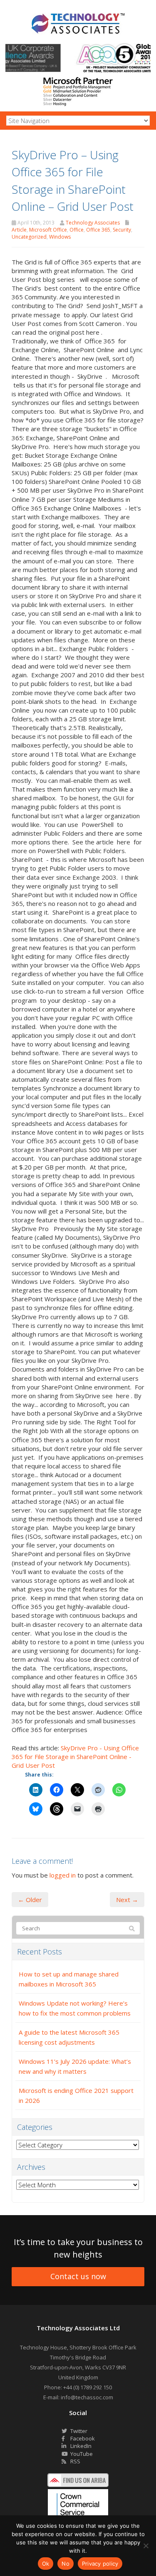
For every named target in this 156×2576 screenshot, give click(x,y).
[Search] (132, 1929)
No (66, 2564)
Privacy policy (100, 2564)
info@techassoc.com (87, 2397)
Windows (60, 237)
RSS (75, 2461)
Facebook (82, 2438)
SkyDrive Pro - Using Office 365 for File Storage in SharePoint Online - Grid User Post (75, 1757)
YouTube (81, 2454)
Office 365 (98, 230)
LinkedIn (80, 2446)
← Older (30, 1900)
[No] (146, 2546)
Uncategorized (29, 237)
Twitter (78, 2431)
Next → (127, 1900)
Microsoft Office (48, 230)
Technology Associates (93, 223)
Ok (46, 2564)
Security (122, 230)
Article (19, 230)
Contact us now (78, 2276)
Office (77, 230)
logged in (63, 1875)
